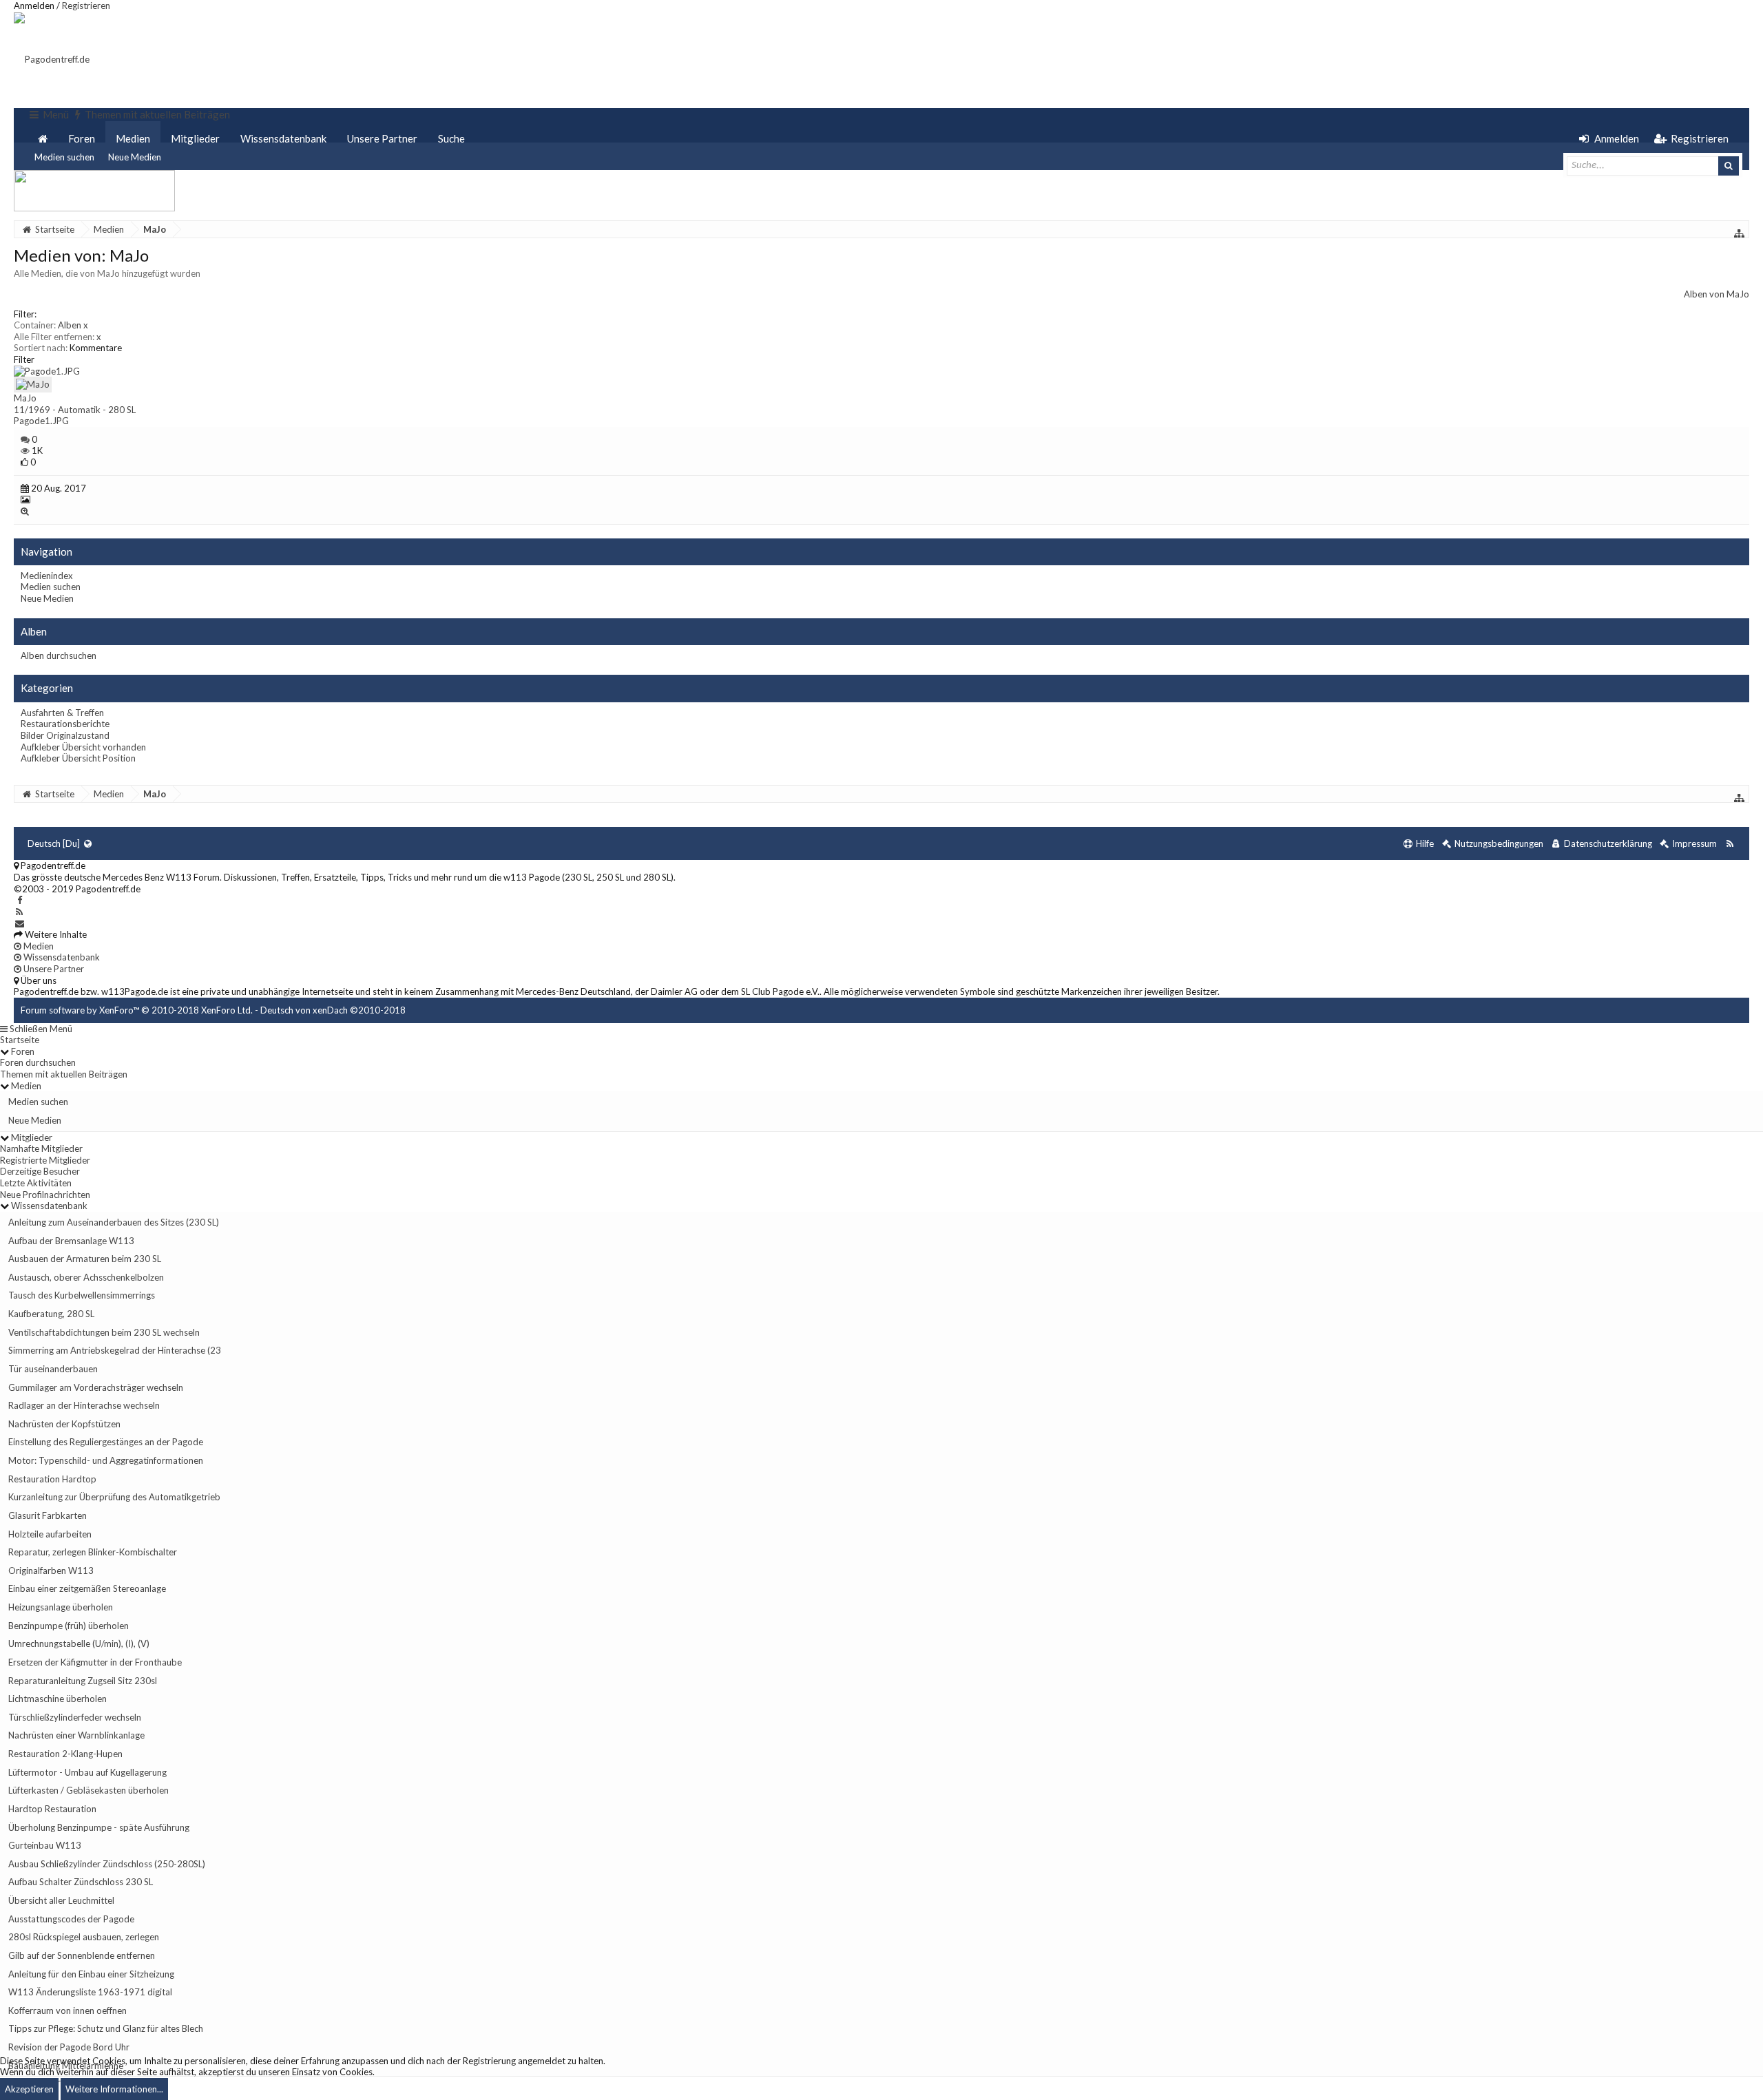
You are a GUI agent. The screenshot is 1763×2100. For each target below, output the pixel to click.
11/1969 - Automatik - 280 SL (75, 410)
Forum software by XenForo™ (137, 1010)
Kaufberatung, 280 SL (51, 1314)
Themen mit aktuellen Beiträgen (64, 1074)
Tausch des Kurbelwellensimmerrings (82, 1295)
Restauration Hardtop (52, 1479)
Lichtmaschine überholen (58, 1699)
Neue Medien (135, 157)
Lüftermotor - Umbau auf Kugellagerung (87, 1772)
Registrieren (86, 6)
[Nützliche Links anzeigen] (1740, 233)
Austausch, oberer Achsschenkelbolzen (86, 1277)
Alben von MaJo (1717, 294)
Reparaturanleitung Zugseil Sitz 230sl (83, 1681)
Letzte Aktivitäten (36, 1183)
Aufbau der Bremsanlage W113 (71, 1241)
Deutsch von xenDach (333, 1010)
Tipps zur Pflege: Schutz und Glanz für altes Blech (106, 2028)
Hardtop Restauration (52, 1809)
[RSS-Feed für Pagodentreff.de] (1730, 844)
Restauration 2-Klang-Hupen (65, 1754)
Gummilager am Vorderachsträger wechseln (96, 1387)
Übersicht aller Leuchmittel (61, 1900)
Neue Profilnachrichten (45, 1195)
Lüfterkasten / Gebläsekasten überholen (88, 1790)
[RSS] (20, 912)
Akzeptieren (29, 2089)
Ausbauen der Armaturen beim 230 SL (85, 1259)
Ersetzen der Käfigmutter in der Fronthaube (95, 1662)
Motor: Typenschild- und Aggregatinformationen (106, 1460)
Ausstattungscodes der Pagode (71, 1919)
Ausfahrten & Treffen (62, 713)
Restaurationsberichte (65, 724)
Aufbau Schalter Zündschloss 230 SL (81, 1882)
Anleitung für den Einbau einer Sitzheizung (91, 1974)
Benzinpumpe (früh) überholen (69, 1626)
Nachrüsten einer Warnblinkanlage (76, 1735)
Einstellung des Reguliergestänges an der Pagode (106, 1442)
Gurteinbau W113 (45, 1845)
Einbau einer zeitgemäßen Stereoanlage (87, 1588)
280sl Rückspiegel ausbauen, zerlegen (84, 1937)
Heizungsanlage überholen (61, 1607)
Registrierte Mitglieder (45, 1160)
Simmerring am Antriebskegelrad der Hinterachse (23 (115, 1350)
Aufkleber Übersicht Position (78, 758)
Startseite (20, 1040)
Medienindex (47, 576)
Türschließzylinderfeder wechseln (75, 1717)
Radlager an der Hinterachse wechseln (84, 1405)
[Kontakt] (20, 923)
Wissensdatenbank (283, 138)
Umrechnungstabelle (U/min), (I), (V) (79, 1644)
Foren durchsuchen (38, 1062)
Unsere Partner (382, 138)
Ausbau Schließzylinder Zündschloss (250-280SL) (107, 1864)
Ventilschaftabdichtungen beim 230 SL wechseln (104, 1332)
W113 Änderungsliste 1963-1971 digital (90, 1992)
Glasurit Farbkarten (48, 1515)
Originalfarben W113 (51, 1571)
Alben (73, 325)
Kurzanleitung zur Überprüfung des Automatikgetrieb (114, 1497)
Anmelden (34, 6)
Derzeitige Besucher (40, 1171)
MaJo (25, 398)
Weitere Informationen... (114, 2089)
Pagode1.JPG (41, 421)
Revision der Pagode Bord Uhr (69, 2047)
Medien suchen (64, 157)
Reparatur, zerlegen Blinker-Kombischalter (93, 1552)
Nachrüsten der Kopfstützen (64, 1424)
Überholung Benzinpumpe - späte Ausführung (99, 1827)
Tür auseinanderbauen (53, 1369)
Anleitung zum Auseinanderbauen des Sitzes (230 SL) (114, 1222)
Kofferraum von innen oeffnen (67, 2010)
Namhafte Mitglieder (41, 1148)
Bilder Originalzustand (65, 735)
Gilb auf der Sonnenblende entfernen (82, 1955)
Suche (451, 138)
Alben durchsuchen (59, 655)
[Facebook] (20, 900)
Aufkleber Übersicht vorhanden (83, 747)
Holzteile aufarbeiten (50, 1534)
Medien (133, 138)
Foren (82, 138)
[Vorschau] (25, 511)
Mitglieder (195, 138)
